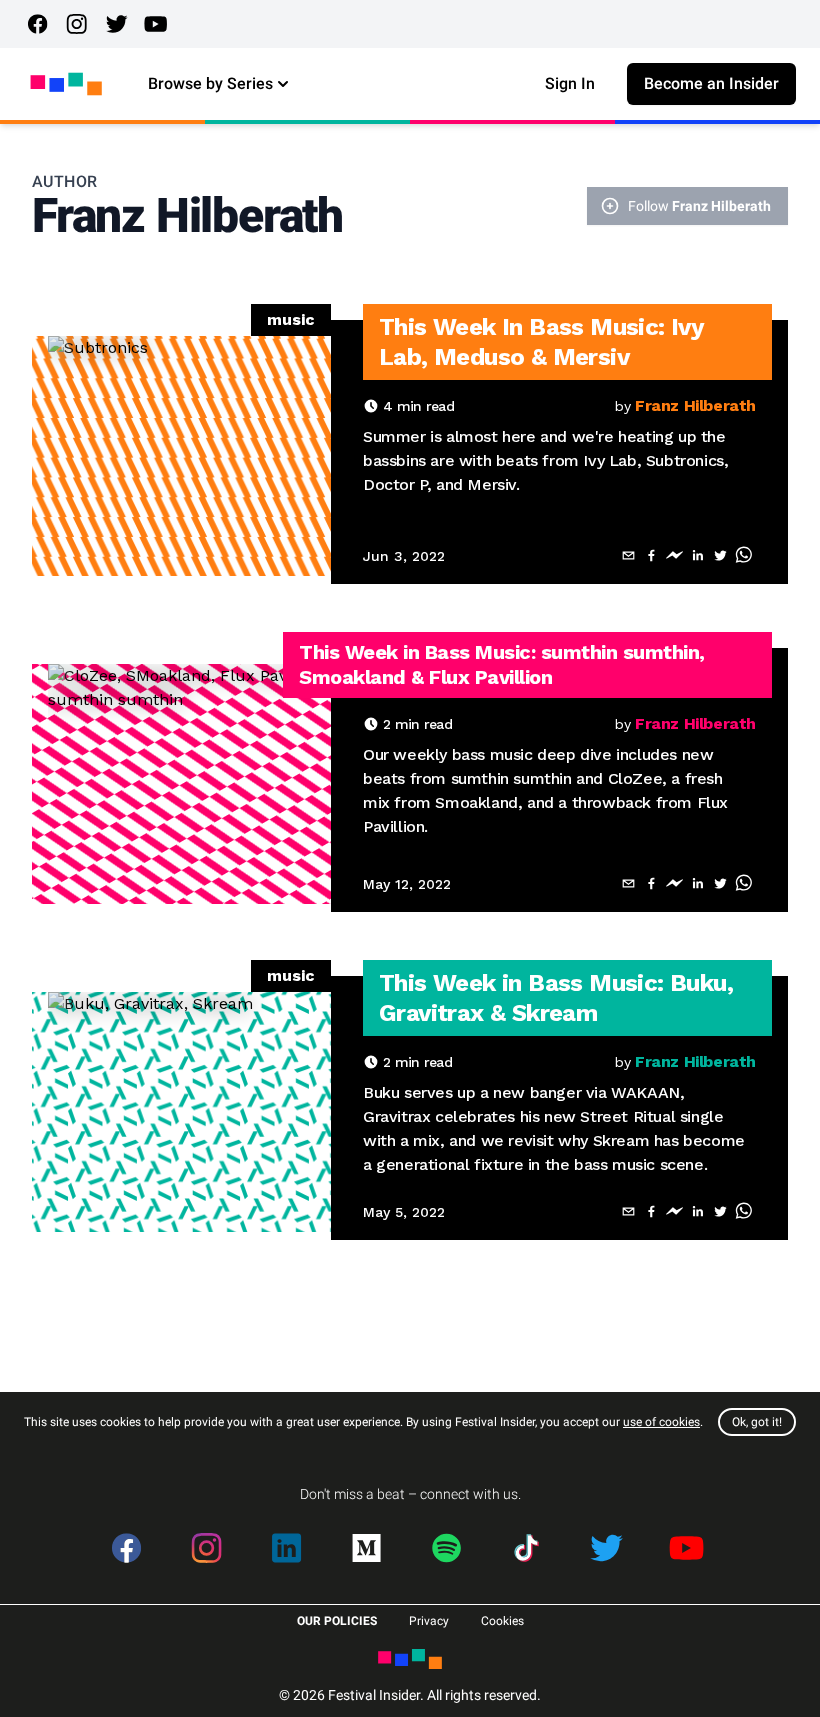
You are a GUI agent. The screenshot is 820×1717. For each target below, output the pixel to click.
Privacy (429, 1621)
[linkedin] (697, 555)
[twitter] (720, 555)
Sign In (570, 83)
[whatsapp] (743, 555)
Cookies (502, 1621)
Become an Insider (711, 83)
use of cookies (661, 1422)
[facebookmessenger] (674, 555)
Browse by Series (210, 83)
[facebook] (651, 555)
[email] (628, 555)
